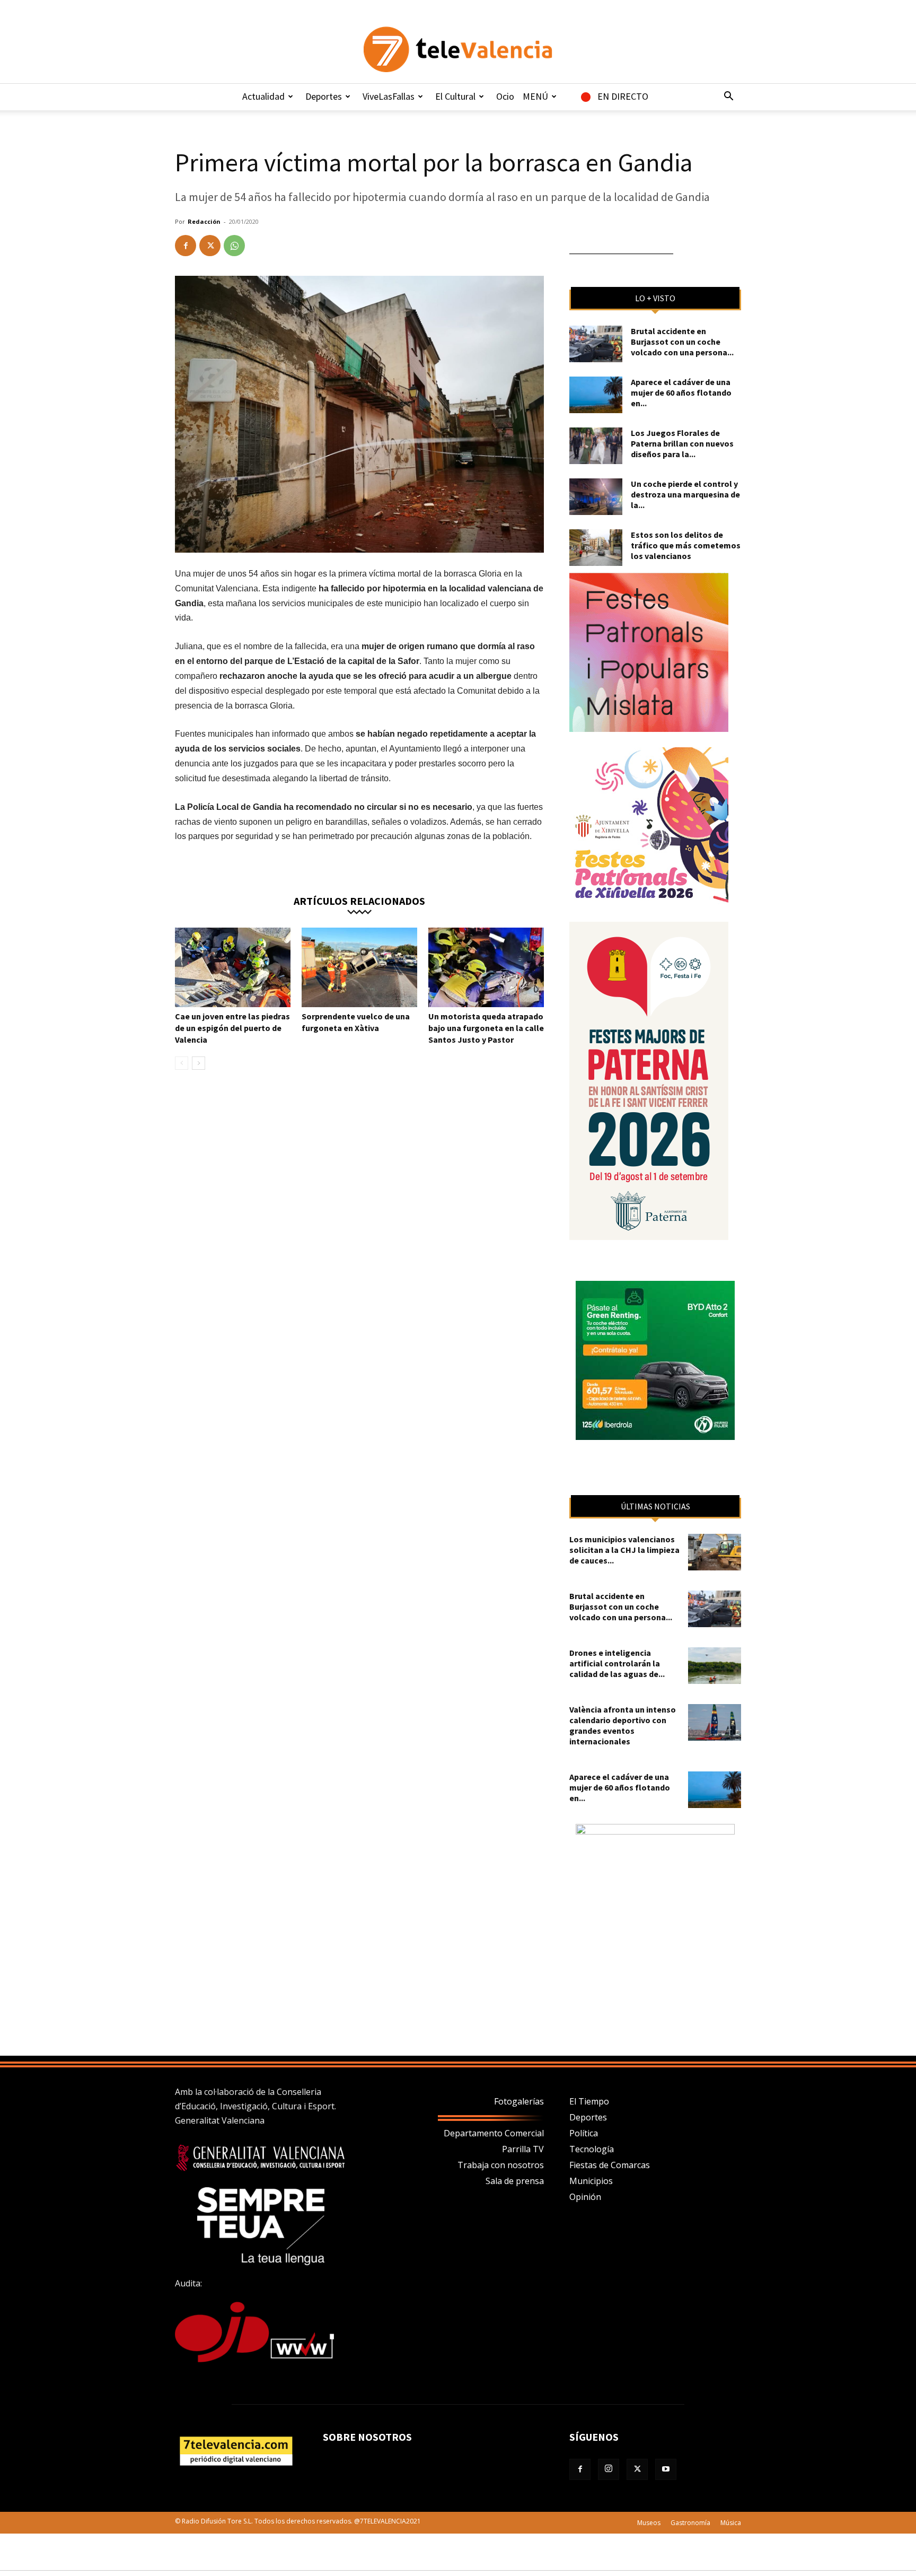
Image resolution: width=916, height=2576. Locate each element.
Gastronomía (690, 2523)
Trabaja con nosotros (501, 2165)
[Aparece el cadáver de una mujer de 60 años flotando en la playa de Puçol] (596, 395)
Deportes (324, 96)
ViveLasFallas (389, 96)
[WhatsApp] (234, 246)
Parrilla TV (523, 2149)
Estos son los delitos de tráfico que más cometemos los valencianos (686, 545)
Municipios (591, 2181)
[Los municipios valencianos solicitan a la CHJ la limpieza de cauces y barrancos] (715, 1552)
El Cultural (455, 96)
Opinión (585, 2197)
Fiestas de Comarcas (610, 2165)
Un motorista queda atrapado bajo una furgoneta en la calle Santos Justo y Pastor (486, 1028)
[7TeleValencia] (458, 49)
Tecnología (592, 2149)
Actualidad (263, 96)
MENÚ (535, 96)
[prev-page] (182, 1063)
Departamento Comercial (494, 2133)
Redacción (204, 221)
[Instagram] (609, 2469)
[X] (210, 246)
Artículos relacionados (359, 900)
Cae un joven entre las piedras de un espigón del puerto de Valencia (232, 1028)
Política (584, 2133)
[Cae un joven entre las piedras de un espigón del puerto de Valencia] (233, 967)
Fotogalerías (519, 2101)
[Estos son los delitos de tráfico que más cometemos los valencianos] (596, 548)
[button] (728, 97)
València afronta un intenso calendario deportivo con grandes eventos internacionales (623, 1725)
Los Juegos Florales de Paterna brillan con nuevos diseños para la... (682, 443)
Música (731, 2523)
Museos (649, 2523)
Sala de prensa (515, 2181)
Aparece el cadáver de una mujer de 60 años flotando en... (681, 392)
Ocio (505, 96)
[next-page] (199, 1063)
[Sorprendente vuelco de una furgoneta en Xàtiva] (359, 967)
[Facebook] (186, 246)
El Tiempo (589, 2101)
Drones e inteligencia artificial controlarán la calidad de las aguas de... (617, 1663)
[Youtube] (666, 2469)
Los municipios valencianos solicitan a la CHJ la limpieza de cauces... (624, 1550)
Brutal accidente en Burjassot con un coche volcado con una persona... (682, 342)
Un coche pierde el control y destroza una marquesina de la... (685, 494)
